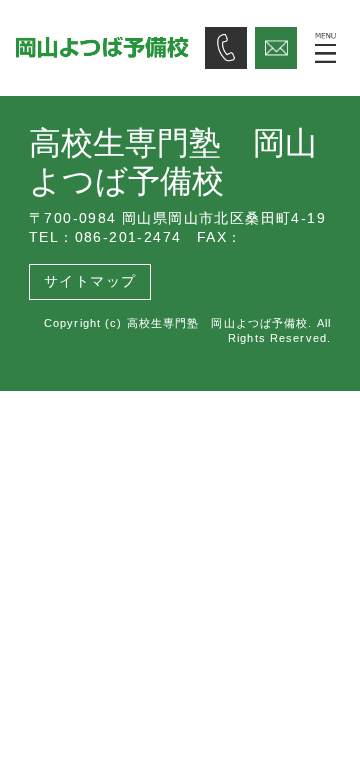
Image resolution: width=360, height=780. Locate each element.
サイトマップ (90, 281)
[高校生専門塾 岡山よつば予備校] (102, 47)
